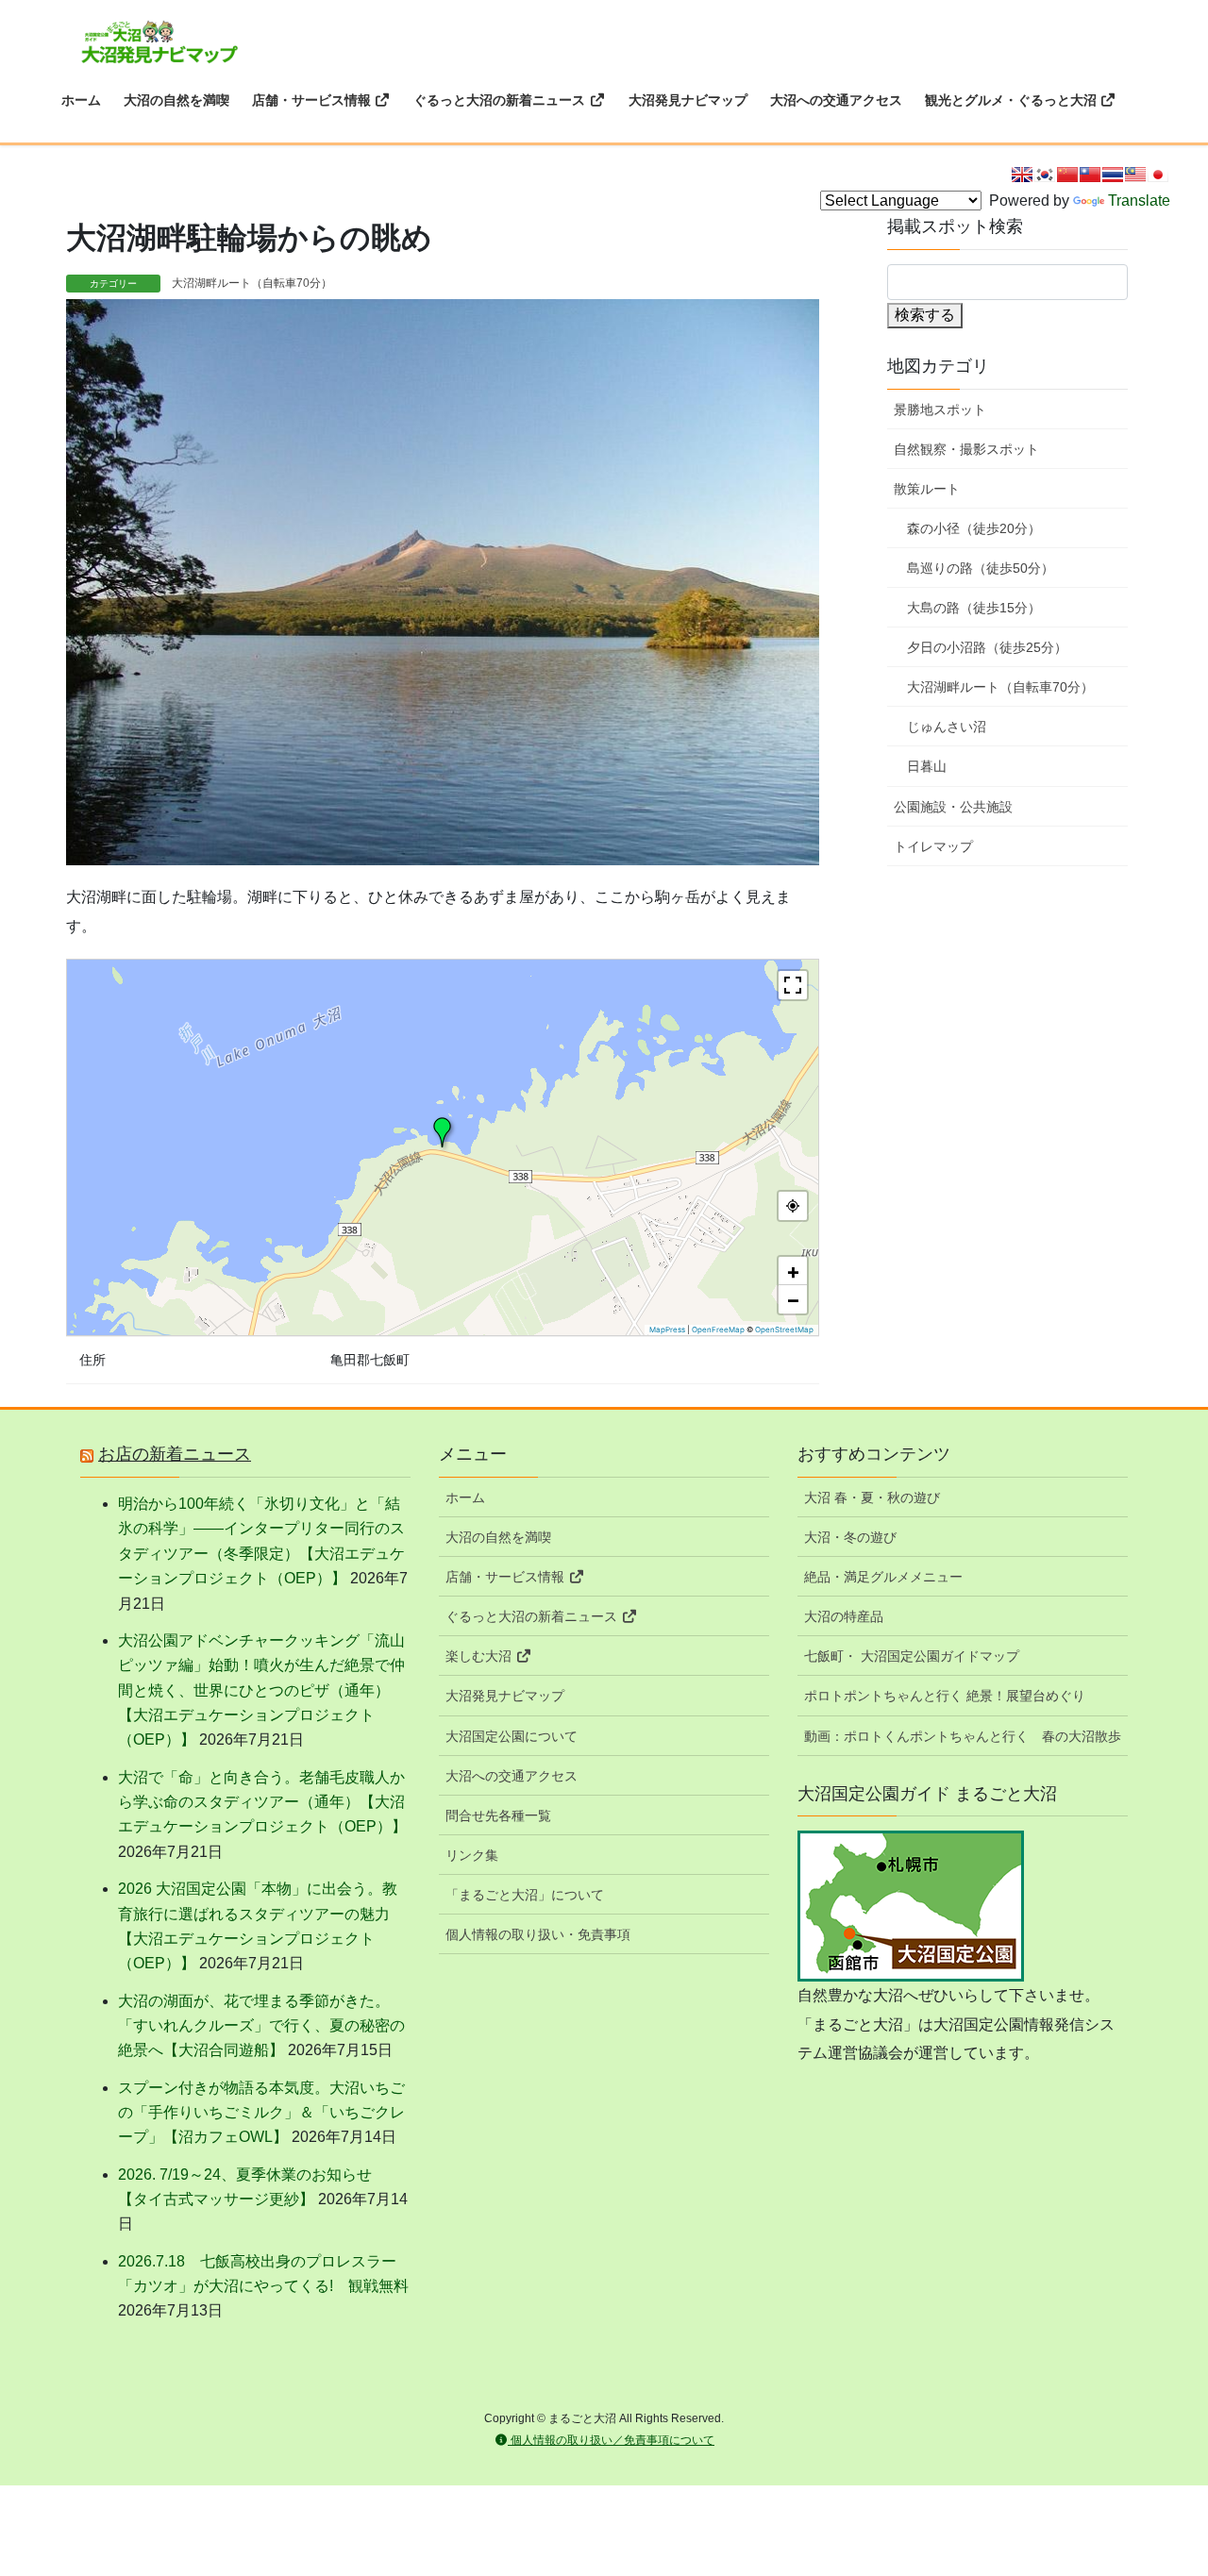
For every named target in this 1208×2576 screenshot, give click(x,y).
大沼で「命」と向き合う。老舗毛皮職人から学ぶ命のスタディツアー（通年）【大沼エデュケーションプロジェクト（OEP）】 (262, 1802)
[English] (1022, 175)
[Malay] (1135, 175)
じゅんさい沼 (947, 727)
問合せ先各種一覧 (498, 1815)
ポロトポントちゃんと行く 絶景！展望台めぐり (945, 1696)
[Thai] (1113, 175)
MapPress (667, 1330)
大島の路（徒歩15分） (974, 608)
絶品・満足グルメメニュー (883, 1577)
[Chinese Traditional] (1090, 175)
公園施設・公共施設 (953, 807)
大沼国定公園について (512, 1736)
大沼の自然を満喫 (498, 1537)
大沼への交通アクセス (512, 1776)
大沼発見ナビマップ (505, 1696)
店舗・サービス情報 (507, 1577)
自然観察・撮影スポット (966, 449)
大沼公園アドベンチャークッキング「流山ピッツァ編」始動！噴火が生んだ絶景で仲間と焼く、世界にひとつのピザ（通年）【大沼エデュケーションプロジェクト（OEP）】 (261, 1690)
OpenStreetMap (784, 1330)
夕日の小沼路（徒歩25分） (987, 647)
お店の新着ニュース (175, 1454)
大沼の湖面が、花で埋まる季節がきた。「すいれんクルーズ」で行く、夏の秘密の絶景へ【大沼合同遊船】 (261, 2026)
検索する (925, 315)
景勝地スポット (940, 410)
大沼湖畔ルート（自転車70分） (252, 283)
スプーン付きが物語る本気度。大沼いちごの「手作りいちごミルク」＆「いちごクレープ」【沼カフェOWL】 (261, 2113)
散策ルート (927, 489)
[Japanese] (1158, 175)
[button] (443, 1132)
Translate (1139, 201)
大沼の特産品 (844, 1616)
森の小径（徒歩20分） (974, 528)
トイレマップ (933, 846)
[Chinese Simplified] (1067, 175)
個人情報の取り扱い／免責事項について (611, 2440)
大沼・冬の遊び (850, 1537)
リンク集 (472, 1855)
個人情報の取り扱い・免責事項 (538, 1934)
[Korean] (1045, 175)
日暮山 (927, 766)
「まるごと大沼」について (525, 1895)
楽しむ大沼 (480, 1656)
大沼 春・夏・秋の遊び (872, 1497)
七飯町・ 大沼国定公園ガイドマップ (912, 1656)
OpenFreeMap (718, 1330)
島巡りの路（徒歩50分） (981, 568)
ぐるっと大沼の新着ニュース (533, 1616)
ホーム (465, 1497)
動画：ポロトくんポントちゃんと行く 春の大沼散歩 (963, 1736)
